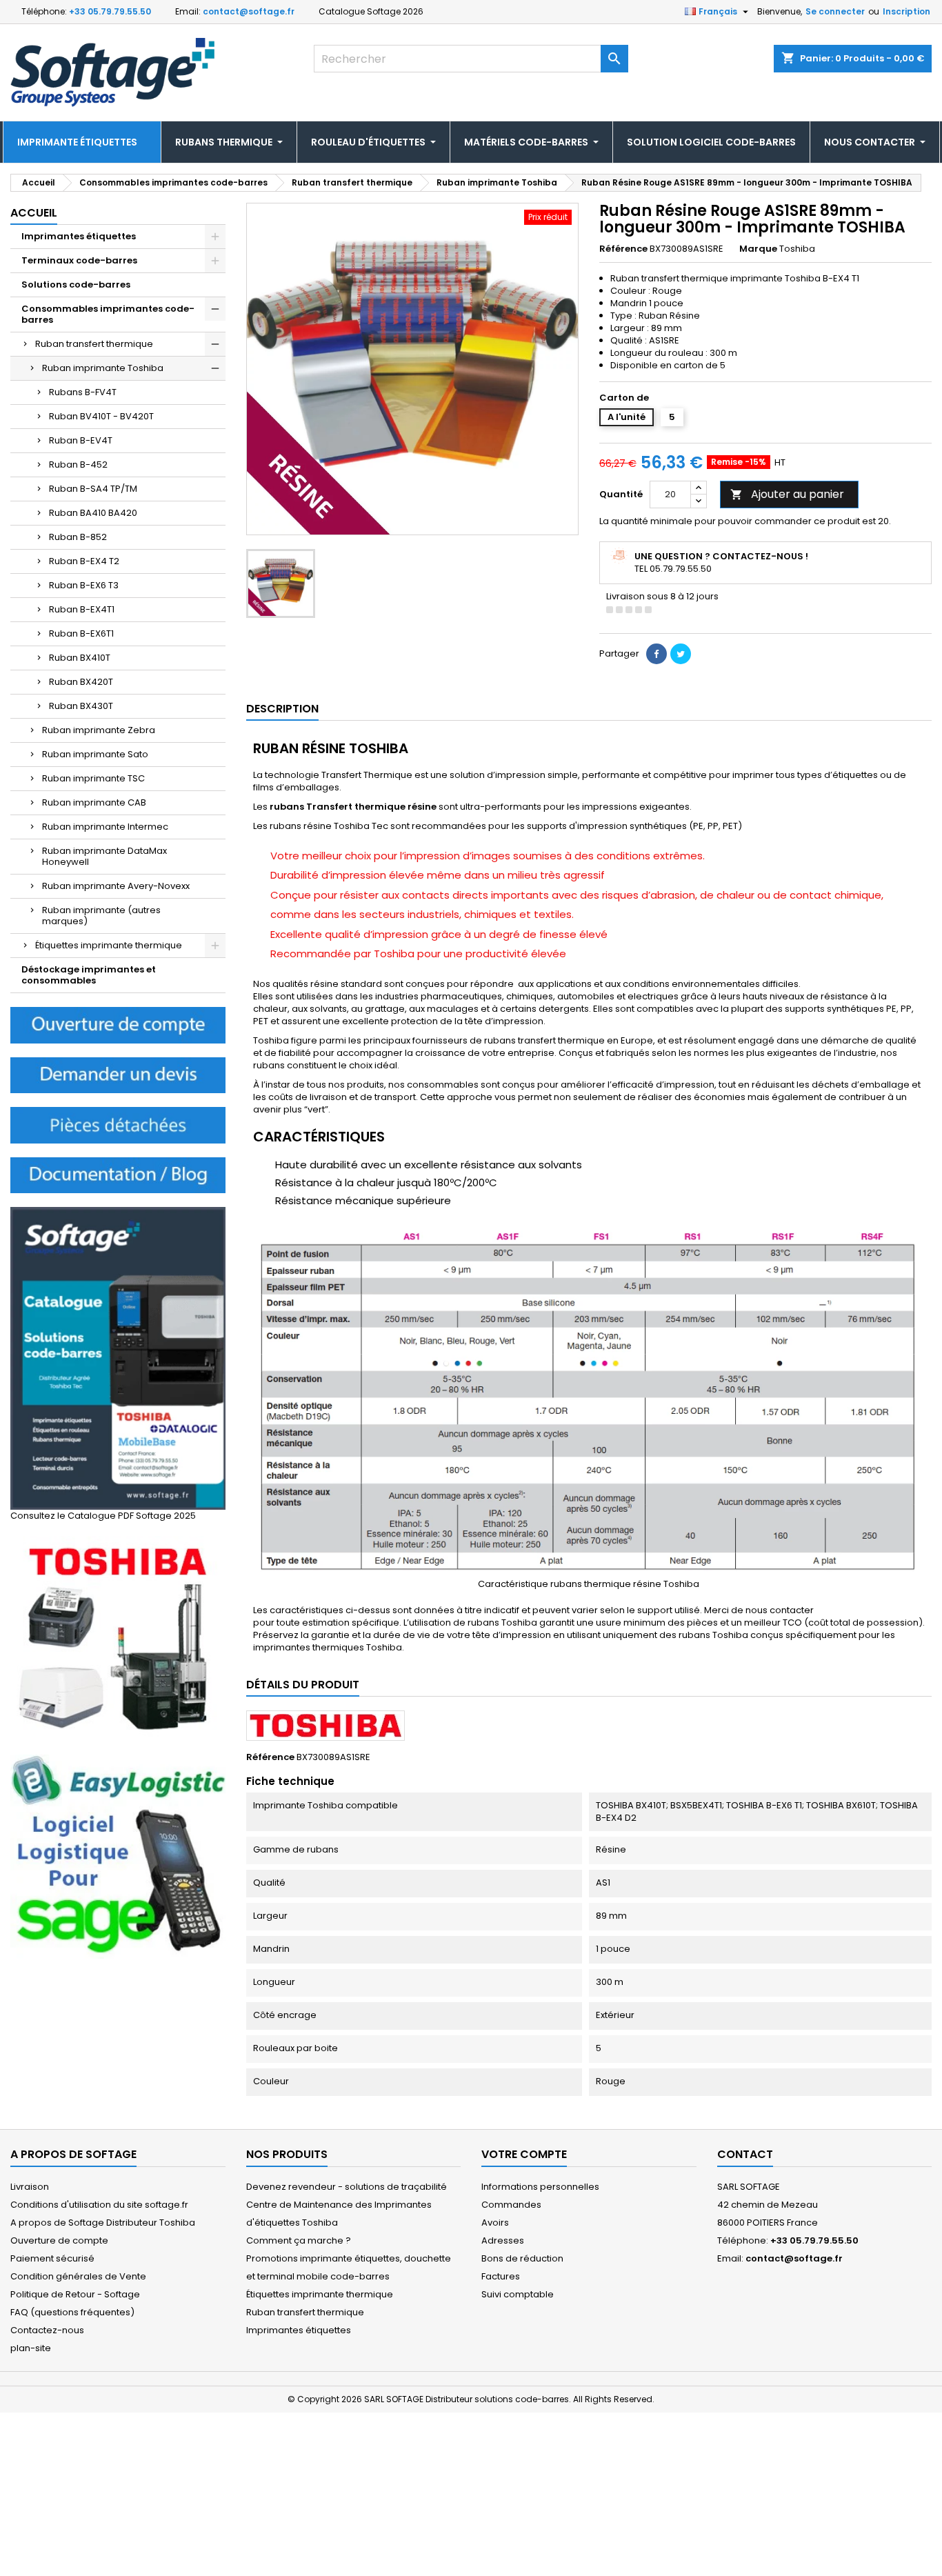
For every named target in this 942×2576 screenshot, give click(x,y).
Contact (745, 2154)
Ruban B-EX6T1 (81, 633)
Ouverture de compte (59, 2240)
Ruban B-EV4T (81, 440)
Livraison (30, 2187)
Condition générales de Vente (78, 2276)
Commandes (511, 2205)
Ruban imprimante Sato (95, 754)
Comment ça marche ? (299, 2240)
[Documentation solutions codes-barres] (118, 1174)
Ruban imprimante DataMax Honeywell (104, 856)
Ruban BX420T (81, 682)
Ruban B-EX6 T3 (84, 585)
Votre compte (524, 2154)
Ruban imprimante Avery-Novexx (116, 886)
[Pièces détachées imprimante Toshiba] (118, 1125)
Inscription (906, 11)
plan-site (31, 2348)
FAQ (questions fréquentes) (72, 2312)
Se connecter (835, 11)
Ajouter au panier (787, 494)
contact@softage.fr (249, 11)
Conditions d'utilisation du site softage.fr (99, 2205)
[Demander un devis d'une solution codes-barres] (118, 1074)
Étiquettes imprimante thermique (109, 945)
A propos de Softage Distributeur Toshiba (103, 2223)
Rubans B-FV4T (83, 392)
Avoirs (495, 2223)
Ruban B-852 (78, 537)
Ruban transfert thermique (94, 344)
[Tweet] (681, 654)
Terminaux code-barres (79, 260)
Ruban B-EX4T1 (82, 609)
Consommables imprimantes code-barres (108, 314)
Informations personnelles (540, 2187)
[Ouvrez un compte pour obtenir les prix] (118, 1025)
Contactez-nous (47, 2330)
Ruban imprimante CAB (94, 802)
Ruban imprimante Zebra (99, 730)
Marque (758, 249)
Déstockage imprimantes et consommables (89, 975)
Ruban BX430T (81, 706)
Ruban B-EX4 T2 (84, 561)
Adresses (503, 2240)
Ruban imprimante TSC (93, 778)
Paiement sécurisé (52, 2258)
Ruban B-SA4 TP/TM (93, 489)
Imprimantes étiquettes (79, 236)
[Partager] (657, 654)
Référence (623, 249)
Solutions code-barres (76, 284)
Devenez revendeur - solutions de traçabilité (347, 2187)
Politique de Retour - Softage (75, 2294)
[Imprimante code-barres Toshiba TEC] (118, 1638)
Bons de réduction (522, 2258)
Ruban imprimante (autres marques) (101, 916)
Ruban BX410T (80, 658)
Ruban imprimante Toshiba (103, 368)
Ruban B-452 (78, 465)
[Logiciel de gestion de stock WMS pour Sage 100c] (118, 1856)
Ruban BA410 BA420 (93, 513)
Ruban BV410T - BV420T (101, 416)
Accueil (34, 213)
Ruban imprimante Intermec (105, 827)
